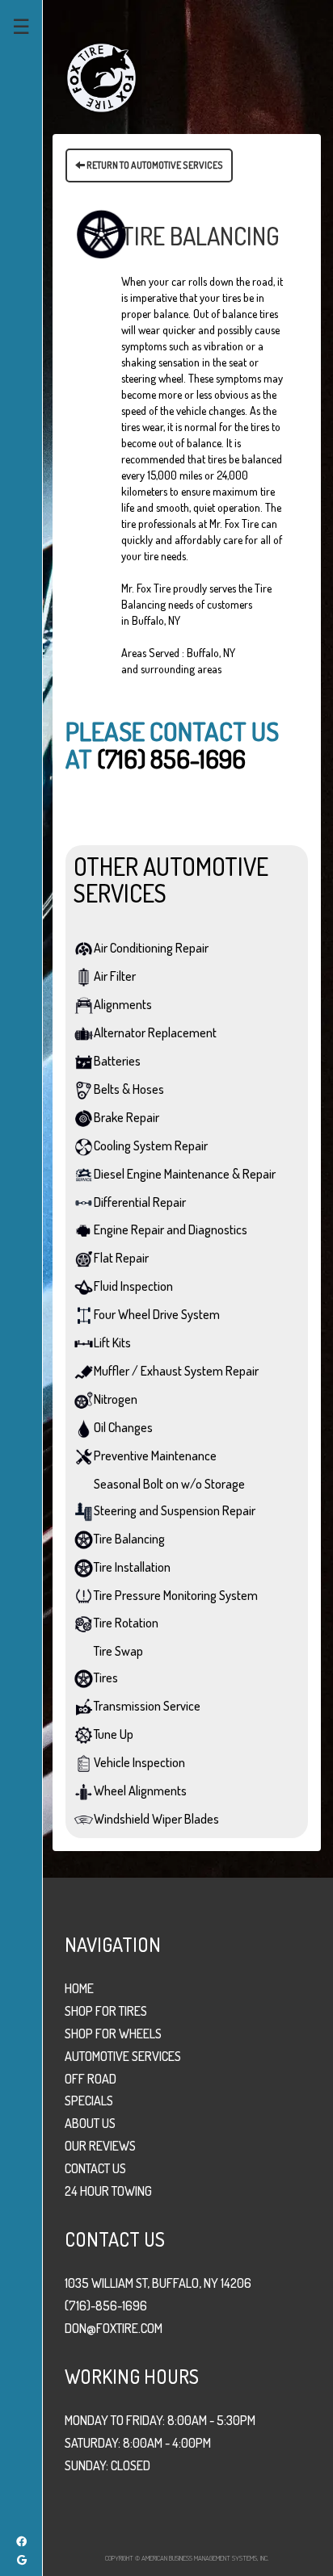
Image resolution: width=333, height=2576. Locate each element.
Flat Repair (121, 1258)
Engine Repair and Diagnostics (171, 1229)
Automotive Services (123, 2056)
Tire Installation (132, 1567)
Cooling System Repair (151, 1146)
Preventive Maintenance (155, 1456)
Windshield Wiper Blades (156, 1819)
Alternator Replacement (155, 1032)
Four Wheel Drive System (157, 1314)
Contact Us (95, 2168)
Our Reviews (100, 2146)
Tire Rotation (126, 1623)
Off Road (91, 2079)
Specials (89, 2101)
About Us (90, 2123)
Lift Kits (112, 1342)
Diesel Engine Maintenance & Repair (185, 1174)
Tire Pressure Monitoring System (176, 1595)
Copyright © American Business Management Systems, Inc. (187, 2558)
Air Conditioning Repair (151, 948)
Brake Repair (126, 1117)
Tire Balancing (129, 1539)
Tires (106, 1678)
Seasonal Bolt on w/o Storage (169, 1484)
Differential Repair (140, 1202)
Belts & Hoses (129, 1089)
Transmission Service (147, 1706)
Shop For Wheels (113, 2034)
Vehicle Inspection (139, 1762)
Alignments (123, 1004)
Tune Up (114, 1734)
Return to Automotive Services (154, 165)
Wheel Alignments (140, 1791)
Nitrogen (116, 1399)
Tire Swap (118, 1651)
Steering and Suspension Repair (175, 1510)
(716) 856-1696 (171, 758)
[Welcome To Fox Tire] (101, 77)
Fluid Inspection (133, 1286)
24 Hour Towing (108, 2191)
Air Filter (115, 976)
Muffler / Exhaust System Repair (176, 1371)
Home (79, 1988)
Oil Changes (123, 1427)
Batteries (117, 1061)
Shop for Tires (106, 2011)
